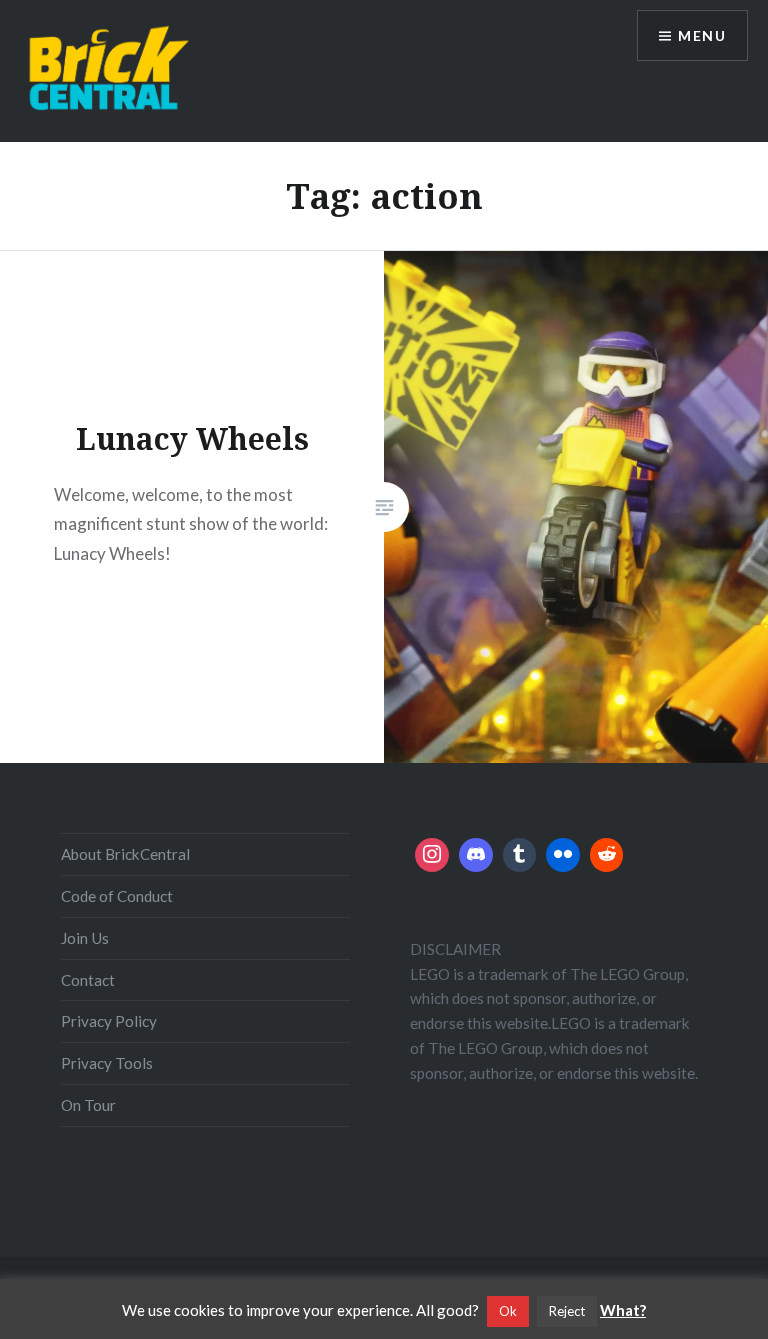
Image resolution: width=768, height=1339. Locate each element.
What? (623, 1310)
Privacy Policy (109, 1021)
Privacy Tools (107, 1063)
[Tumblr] (520, 855)
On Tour (88, 1105)
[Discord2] (476, 855)
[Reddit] (607, 855)
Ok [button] (508, 1311)
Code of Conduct (117, 896)
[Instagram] (432, 855)
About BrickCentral (125, 854)
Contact (88, 980)
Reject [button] (567, 1311)
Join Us (85, 938)
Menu (702, 35)
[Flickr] (563, 855)
